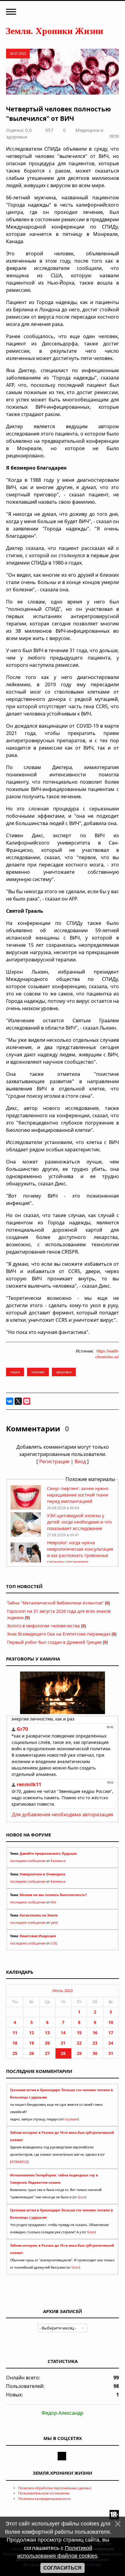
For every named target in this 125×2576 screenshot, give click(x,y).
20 (47, 2043)
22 (79, 2043)
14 (63, 2033)
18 (15, 2043)
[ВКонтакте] (10, 1401)
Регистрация (54, 1461)
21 (63, 2043)
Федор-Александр (62, 2413)
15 (79, 2033)
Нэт (53, 1902)
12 (32, 2033)
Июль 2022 (62, 1990)
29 (79, 2053)
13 (47, 2033)
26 (32, 2053)
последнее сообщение (28, 1861)
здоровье (64, 1372)
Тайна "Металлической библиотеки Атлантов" (55, 1603)
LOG (54, 1943)
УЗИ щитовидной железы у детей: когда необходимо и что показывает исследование (79, 1522)
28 (63, 2053)
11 (15, 2033)
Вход (80, 1461)
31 (111, 2053)
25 (15, 2053)
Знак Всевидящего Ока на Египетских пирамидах (59, 1634)
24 (111, 2043)
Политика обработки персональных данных (55, 2488)
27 (47, 2053)
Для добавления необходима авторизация (62, 1815)
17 (111, 2033)
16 (95, 2033)
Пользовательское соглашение (44, 2493)
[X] (18, 1401)
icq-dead (71, 2119)
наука (15, 1372)
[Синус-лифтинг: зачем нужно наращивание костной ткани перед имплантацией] (26, 1508)
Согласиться (62, 2568)
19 (32, 2043)
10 (111, 2022)
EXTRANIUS (19, 2162)
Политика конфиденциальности (44, 2499)
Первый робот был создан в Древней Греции (54, 1642)
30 (95, 2053)
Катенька (58, 1861)
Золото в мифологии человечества (43, 1626)
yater (54, 1923)
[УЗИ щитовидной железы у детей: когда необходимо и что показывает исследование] (26, 1535)
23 (95, 2043)
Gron (81, 2197)
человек (38, 1372)
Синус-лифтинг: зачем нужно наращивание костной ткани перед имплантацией (78, 1495)
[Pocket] (27, 1401)
